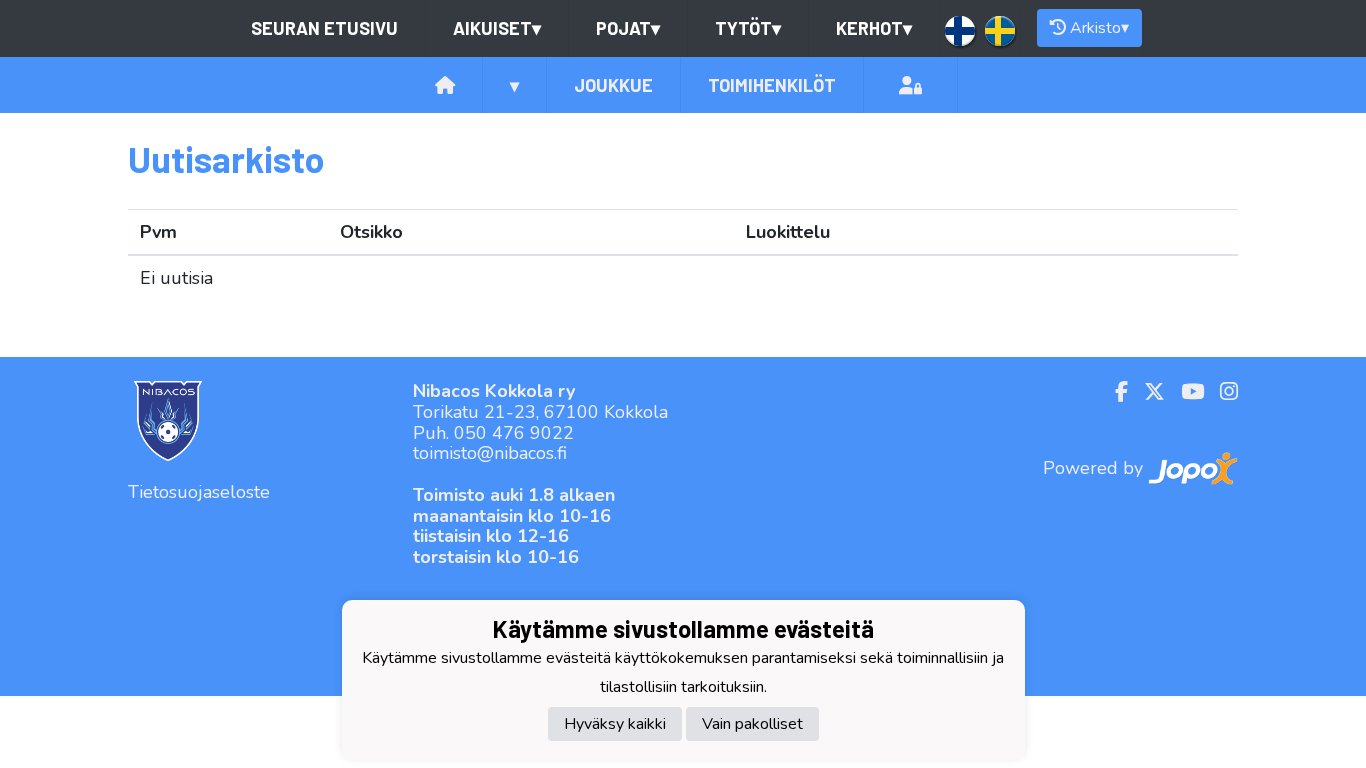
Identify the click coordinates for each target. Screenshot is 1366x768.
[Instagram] (1221, 392)
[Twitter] (1146, 392)
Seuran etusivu (324, 28)
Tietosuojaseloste (199, 492)
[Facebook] (1113, 392)
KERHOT (874, 28)
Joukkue (613, 85)
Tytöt (748, 28)
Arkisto (1099, 28)
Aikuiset (497, 28)
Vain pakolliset (752, 724)
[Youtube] (1184, 392)
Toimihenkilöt (772, 85)
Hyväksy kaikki (615, 724)
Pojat (628, 28)
